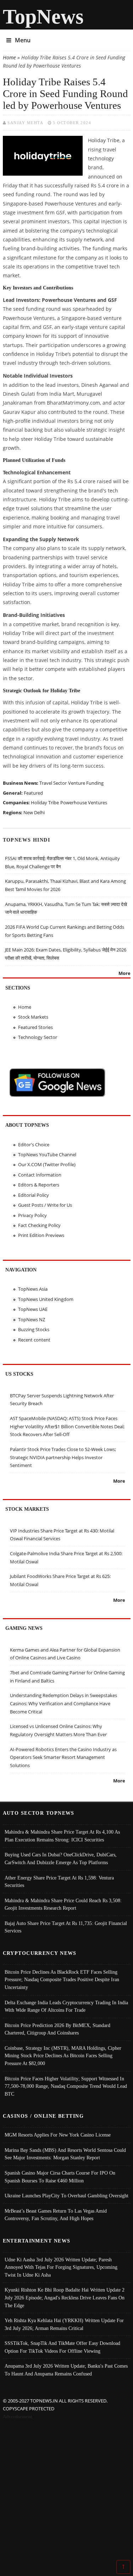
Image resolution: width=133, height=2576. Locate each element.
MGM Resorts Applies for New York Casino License (58, 2135)
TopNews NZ (32, 1319)
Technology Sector (38, 1037)
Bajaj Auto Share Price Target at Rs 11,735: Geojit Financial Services (66, 1927)
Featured (33, 793)
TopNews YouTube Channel (47, 1154)
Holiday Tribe (45, 802)
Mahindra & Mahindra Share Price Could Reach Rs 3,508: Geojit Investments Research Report (63, 1904)
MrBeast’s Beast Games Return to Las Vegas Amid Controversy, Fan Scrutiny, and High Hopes (56, 2215)
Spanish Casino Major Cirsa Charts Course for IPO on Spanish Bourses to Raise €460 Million (60, 2177)
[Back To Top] (123, 2566)
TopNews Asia (33, 1289)
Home (9, 57)
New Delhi (34, 812)
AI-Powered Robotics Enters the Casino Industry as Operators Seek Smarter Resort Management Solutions (63, 1757)
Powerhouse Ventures (84, 802)
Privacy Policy (32, 1215)
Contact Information (40, 1175)
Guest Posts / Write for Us (45, 1205)
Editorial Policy (34, 1195)
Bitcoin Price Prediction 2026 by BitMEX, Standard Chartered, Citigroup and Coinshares (57, 2029)
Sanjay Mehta (25, 123)
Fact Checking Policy (39, 1225)
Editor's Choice (34, 1145)
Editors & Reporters (39, 1185)
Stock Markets (33, 1017)
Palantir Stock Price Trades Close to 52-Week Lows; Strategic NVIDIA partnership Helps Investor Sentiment (63, 1457)
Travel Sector (53, 783)
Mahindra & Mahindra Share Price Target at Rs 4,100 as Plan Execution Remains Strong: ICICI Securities (62, 1836)
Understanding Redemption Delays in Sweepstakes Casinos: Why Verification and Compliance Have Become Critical (63, 1703)
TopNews (43, 17)
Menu (23, 40)
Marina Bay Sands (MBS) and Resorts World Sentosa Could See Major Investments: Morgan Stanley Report (65, 2154)
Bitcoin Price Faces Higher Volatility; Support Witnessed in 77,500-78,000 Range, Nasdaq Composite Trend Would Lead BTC (66, 2086)
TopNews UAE (33, 1309)
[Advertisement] (66, 2491)
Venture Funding (86, 783)
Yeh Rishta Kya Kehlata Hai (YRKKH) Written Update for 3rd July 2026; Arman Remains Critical (64, 2324)
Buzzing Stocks (34, 1329)
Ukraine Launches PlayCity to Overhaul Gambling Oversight (66, 2196)
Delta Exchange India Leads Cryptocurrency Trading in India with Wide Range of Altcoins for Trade (66, 2006)
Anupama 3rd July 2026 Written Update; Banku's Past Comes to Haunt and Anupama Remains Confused (66, 2370)
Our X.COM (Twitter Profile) (47, 1164)
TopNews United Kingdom (46, 1299)
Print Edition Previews (41, 1235)
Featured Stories (35, 1027)
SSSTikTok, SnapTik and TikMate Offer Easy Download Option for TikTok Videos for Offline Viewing (62, 2347)
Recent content (34, 1340)
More (124, 973)
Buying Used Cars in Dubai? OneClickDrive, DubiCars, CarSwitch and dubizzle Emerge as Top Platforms (61, 1858)
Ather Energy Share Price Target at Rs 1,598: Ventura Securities (59, 1882)
